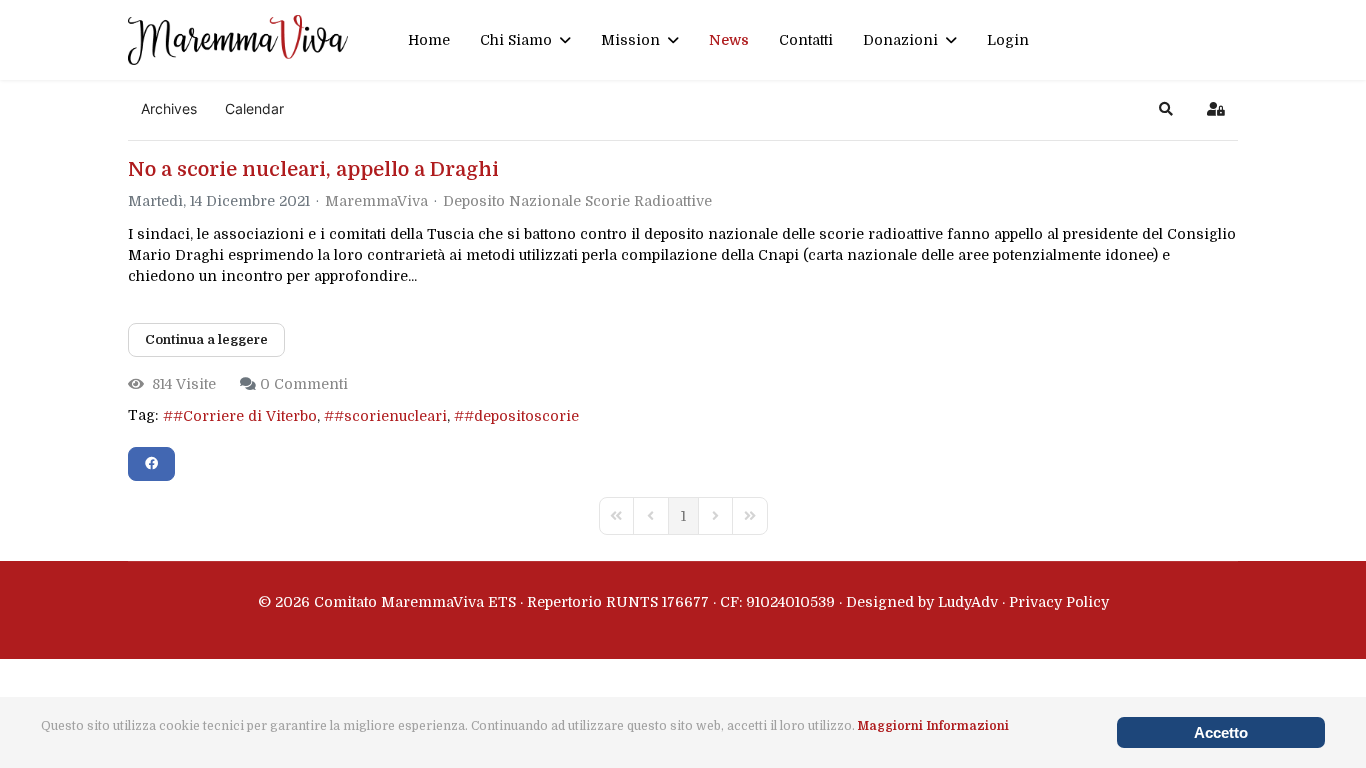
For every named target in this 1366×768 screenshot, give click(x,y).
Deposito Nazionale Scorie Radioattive (577, 201)
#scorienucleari (390, 416)
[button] (1166, 109)
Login (1008, 40)
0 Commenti (304, 384)
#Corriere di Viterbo (245, 416)
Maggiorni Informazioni (933, 726)
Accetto (1221, 732)
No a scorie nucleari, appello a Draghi (313, 169)
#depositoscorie (521, 416)
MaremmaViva (376, 201)
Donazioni (900, 40)
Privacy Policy (1059, 602)
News (729, 40)
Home (429, 40)
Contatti (806, 40)
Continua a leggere (206, 339)
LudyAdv (968, 602)
